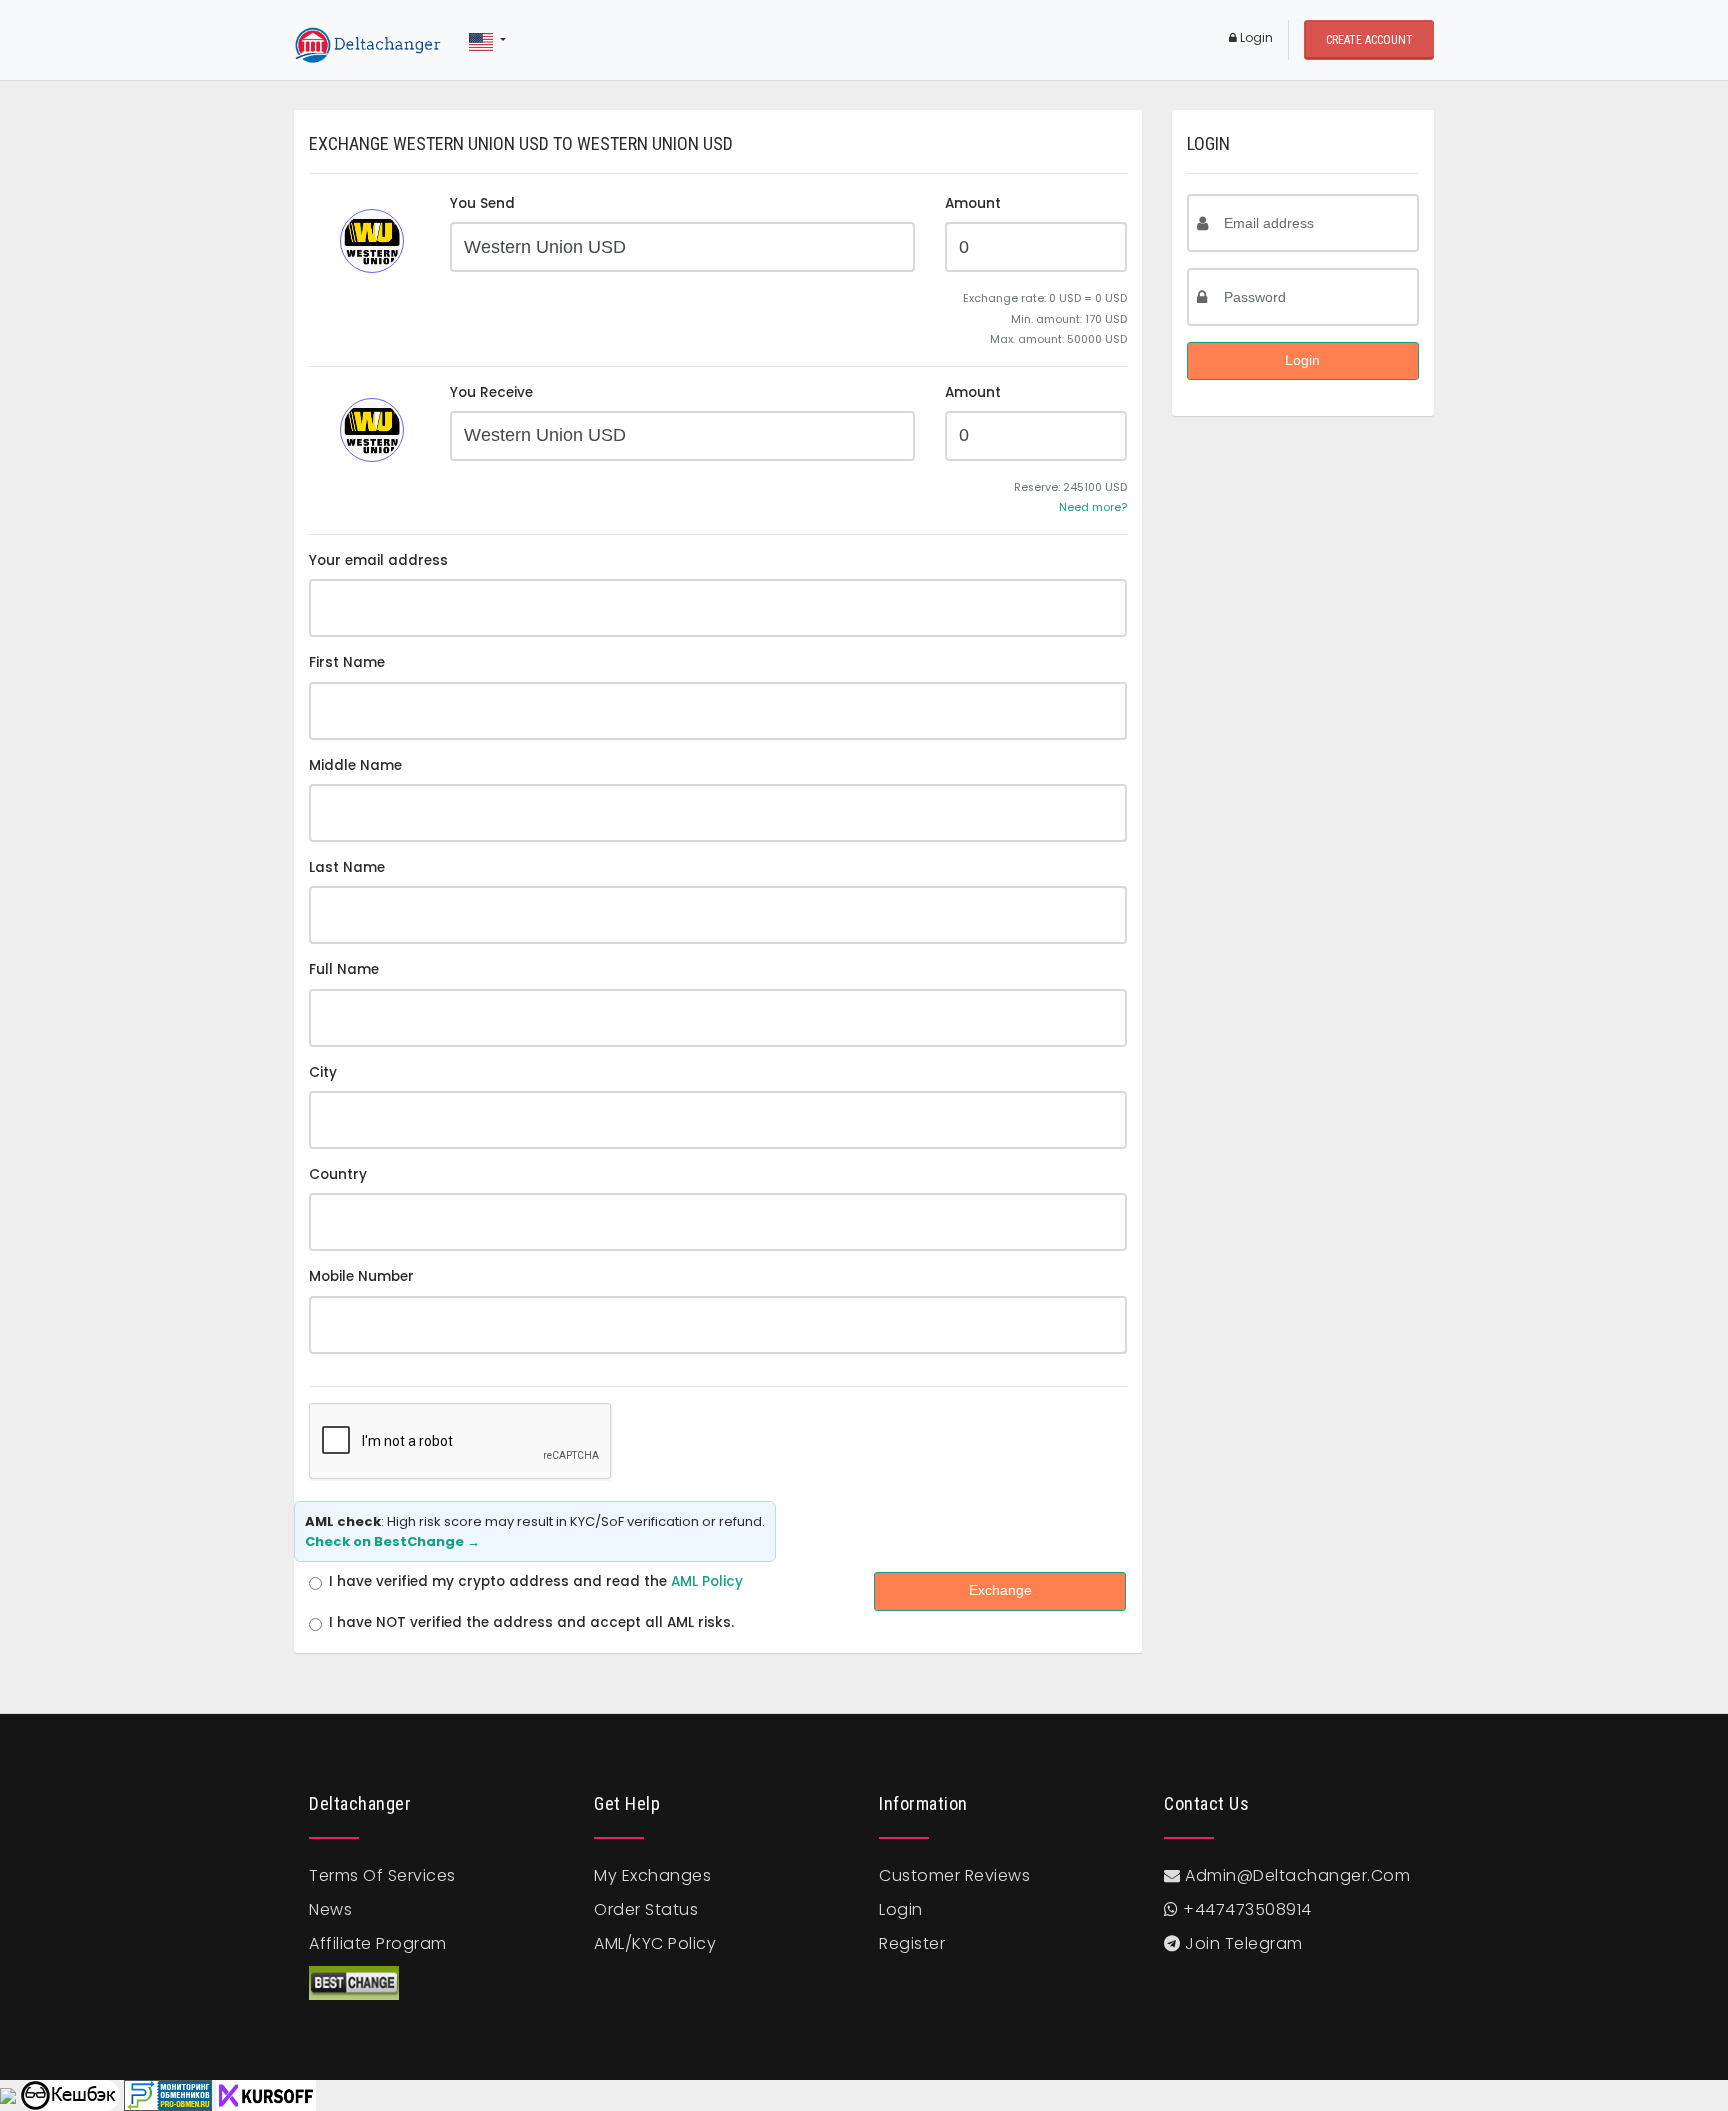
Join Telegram (1242, 1943)
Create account (1369, 40)
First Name (347, 662)
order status (646, 1909)
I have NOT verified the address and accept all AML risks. (531, 1622)
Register (912, 1943)
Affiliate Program (378, 1943)
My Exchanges (652, 1875)
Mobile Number (361, 1276)
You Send (482, 203)
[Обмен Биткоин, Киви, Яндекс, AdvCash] (70, 2095)
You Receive (491, 392)
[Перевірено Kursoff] (266, 2095)
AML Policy (707, 1581)
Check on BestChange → (392, 1541)
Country (338, 1174)
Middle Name (355, 765)
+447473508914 (1245, 1909)
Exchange (1000, 1590)
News (330, 1909)
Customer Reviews (954, 1875)
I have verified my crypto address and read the (536, 1581)
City (323, 1072)
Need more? (1093, 507)
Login (1255, 37)
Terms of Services (382, 1875)
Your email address (378, 560)
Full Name (344, 969)
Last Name (347, 867)
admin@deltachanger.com (1297, 1875)
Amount (973, 203)
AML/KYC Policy (655, 1943)
